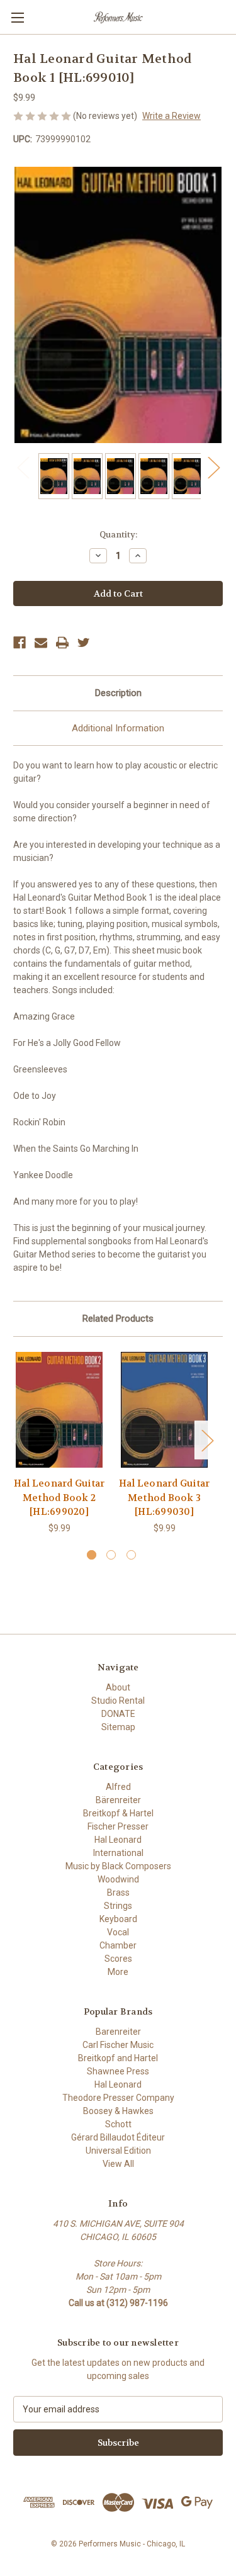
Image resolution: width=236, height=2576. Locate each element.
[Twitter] (84, 643)
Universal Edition (118, 2151)
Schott (118, 2124)
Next (213, 467)
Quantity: (118, 535)
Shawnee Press (118, 2071)
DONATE (118, 1714)
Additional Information (118, 728)
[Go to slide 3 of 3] (131, 1555)
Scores (118, 1959)
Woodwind (118, 1879)
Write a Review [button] (171, 116)
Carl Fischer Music (118, 2045)
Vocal (118, 1932)
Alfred (118, 1787)
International (118, 1853)
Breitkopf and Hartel (118, 2058)
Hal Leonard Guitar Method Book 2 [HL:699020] (59, 1498)
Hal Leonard (118, 1840)
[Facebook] (20, 643)
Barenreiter (118, 2032)
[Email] (41, 643)
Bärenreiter (118, 1800)
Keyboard (118, 1919)
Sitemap (118, 1727)
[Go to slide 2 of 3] (111, 1555)
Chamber (118, 1945)
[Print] (62, 643)
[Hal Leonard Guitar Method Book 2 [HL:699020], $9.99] (59, 1410)
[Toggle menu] (17, 17)
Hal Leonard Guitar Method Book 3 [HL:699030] (165, 1498)
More (118, 1972)
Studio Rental (118, 1701)
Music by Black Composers (118, 1866)
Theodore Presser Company (118, 2098)
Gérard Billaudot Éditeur (118, 2137)
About (118, 1687)
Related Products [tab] (118, 1319)
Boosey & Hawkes (118, 2111)
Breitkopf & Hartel (118, 1813)
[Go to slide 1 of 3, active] (92, 1555)
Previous (23, 467)
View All (118, 2164)
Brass (118, 1893)
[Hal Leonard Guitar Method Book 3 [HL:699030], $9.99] (164, 1410)
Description (118, 693)
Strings (118, 1906)
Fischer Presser (118, 1826)
